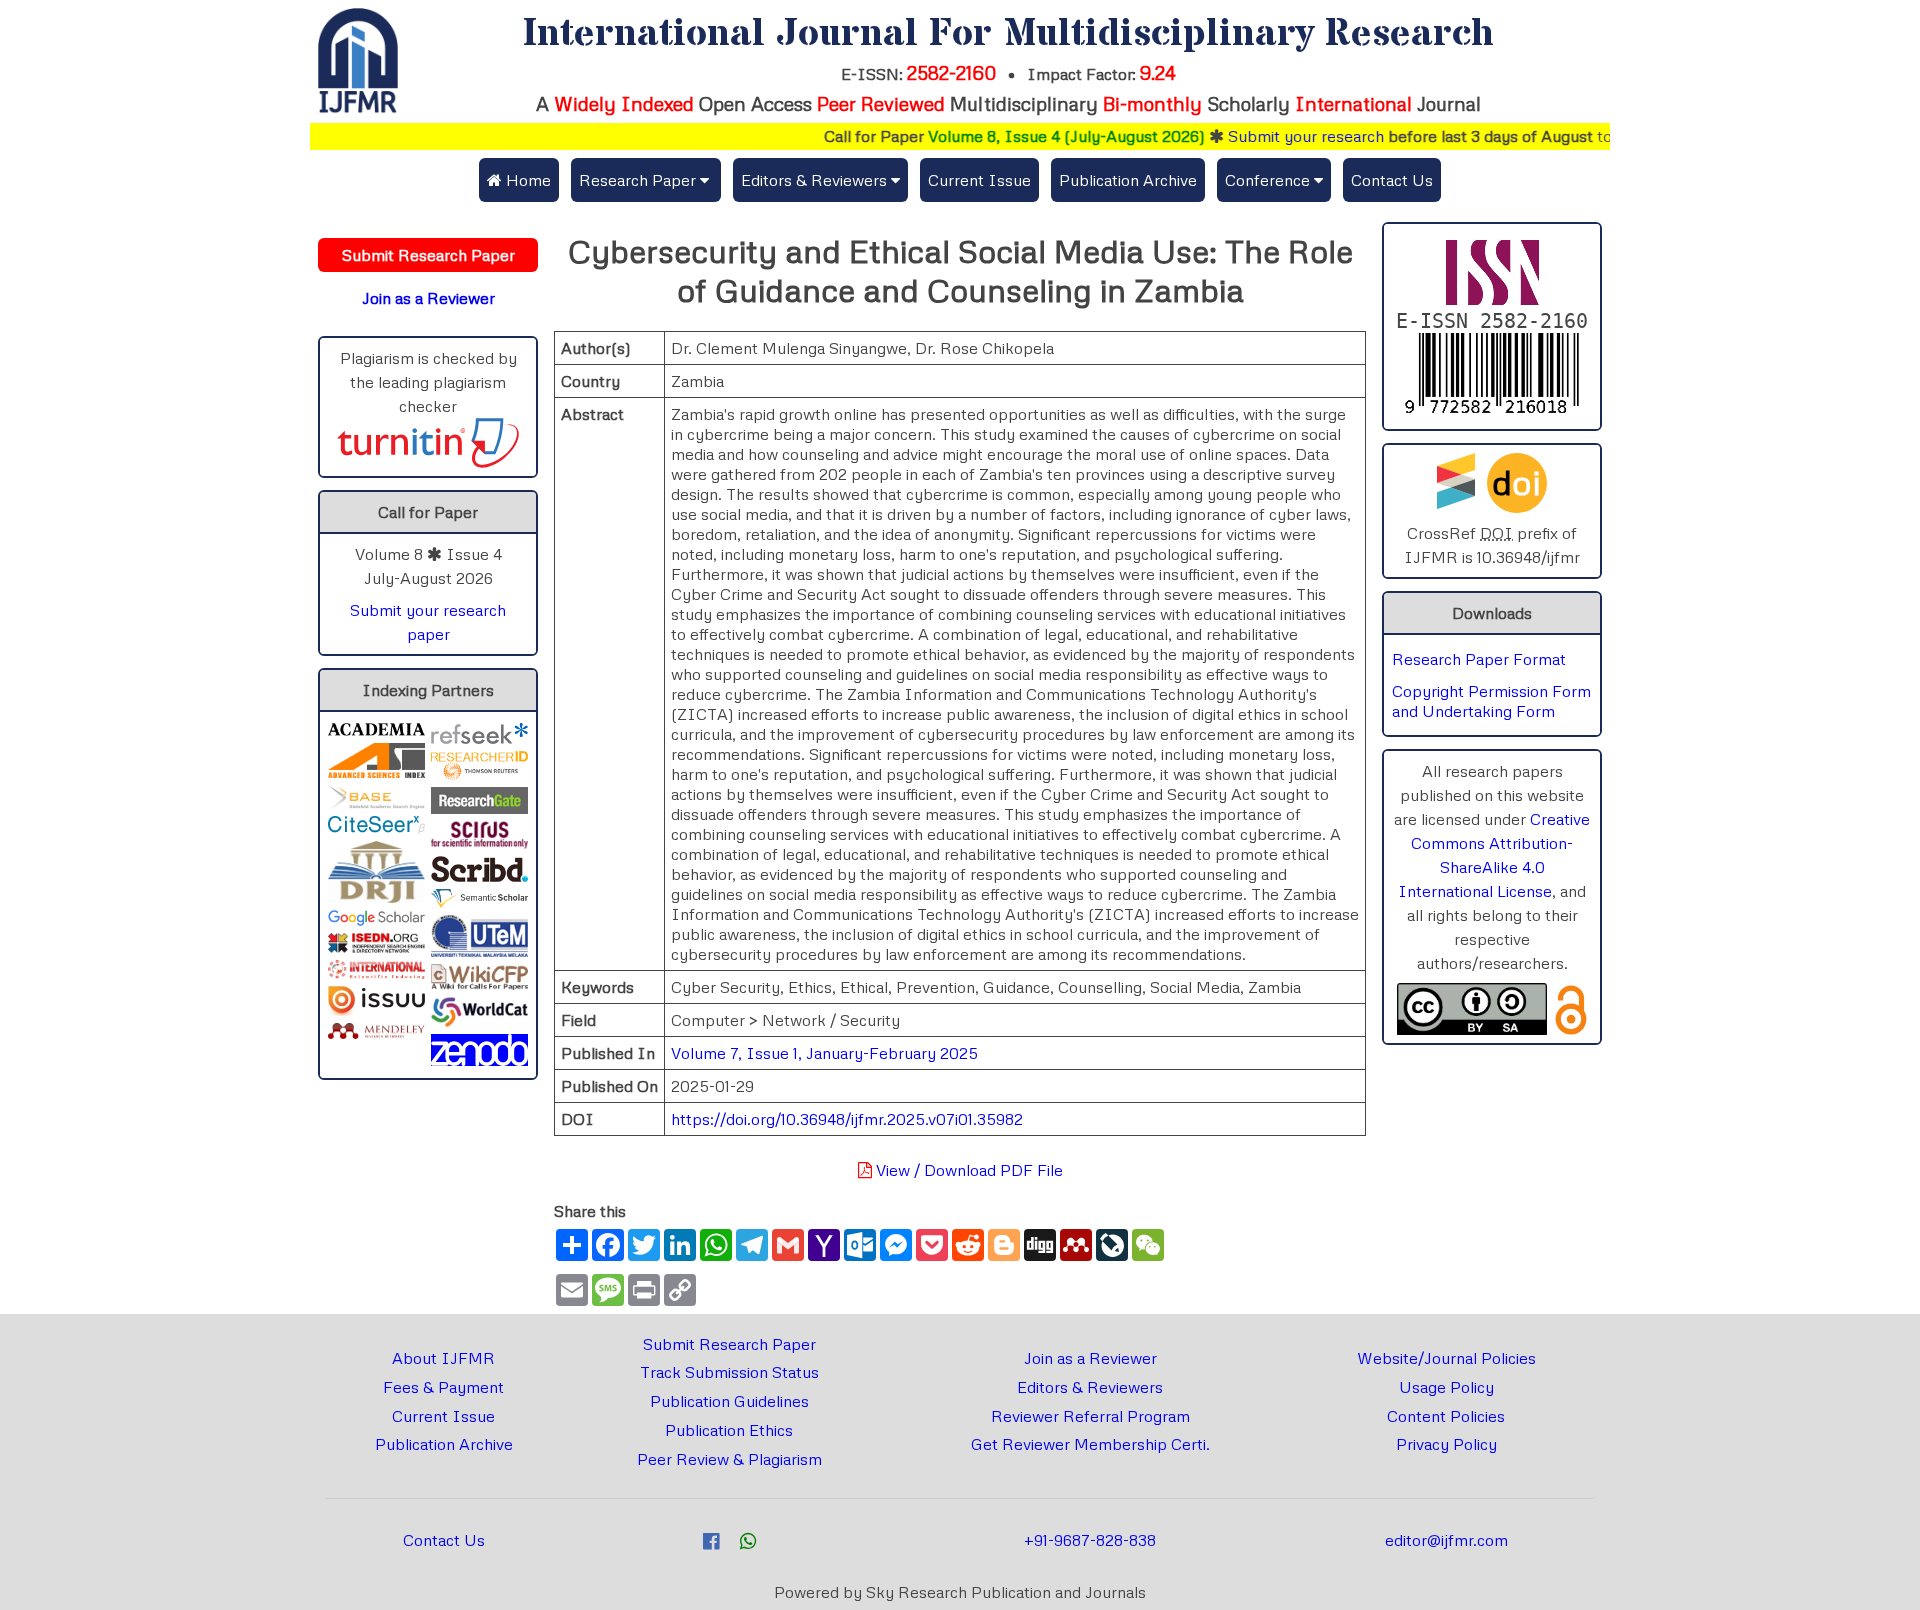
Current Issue (979, 180)
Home (526, 180)
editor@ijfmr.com (1446, 1540)
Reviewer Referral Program (1090, 1416)
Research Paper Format (1479, 659)
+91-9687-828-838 (1090, 1540)
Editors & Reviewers (1090, 1387)
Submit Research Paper (729, 1344)
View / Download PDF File (967, 1170)
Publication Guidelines (729, 1401)
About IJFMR (443, 1358)
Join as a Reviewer (1090, 1358)
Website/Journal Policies (1446, 1358)
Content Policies (1446, 1416)
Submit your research (1272, 136)
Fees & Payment (443, 1387)
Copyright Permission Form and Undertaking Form (1491, 701)
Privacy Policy (1446, 1444)
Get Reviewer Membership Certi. (1090, 1444)
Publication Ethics (729, 1430)
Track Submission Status (729, 1372)
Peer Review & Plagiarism (729, 1459)
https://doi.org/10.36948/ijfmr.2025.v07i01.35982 (847, 1119)
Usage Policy (1446, 1387)
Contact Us (1392, 180)
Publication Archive (1128, 180)
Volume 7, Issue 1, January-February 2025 (824, 1053)
